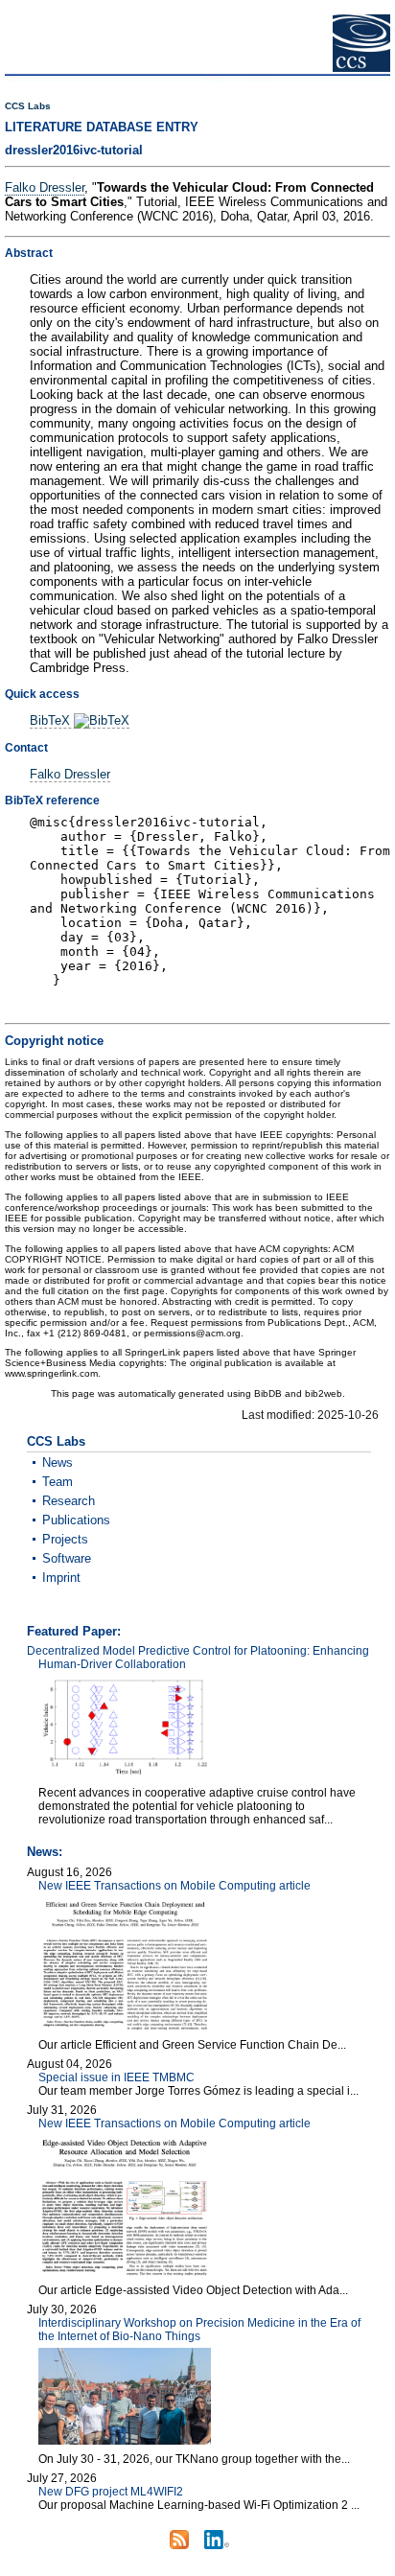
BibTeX (52, 720)
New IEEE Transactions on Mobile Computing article (174, 1886)
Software (67, 1558)
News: (45, 1852)
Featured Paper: (74, 1631)
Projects (65, 1539)
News (58, 1462)
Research (69, 1501)
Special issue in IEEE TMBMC (116, 2077)
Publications (76, 1520)
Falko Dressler (45, 187)
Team (58, 1482)
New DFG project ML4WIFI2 (111, 2492)
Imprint (61, 1578)
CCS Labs (28, 106)
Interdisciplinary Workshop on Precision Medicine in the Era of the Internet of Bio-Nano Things (199, 2330)
